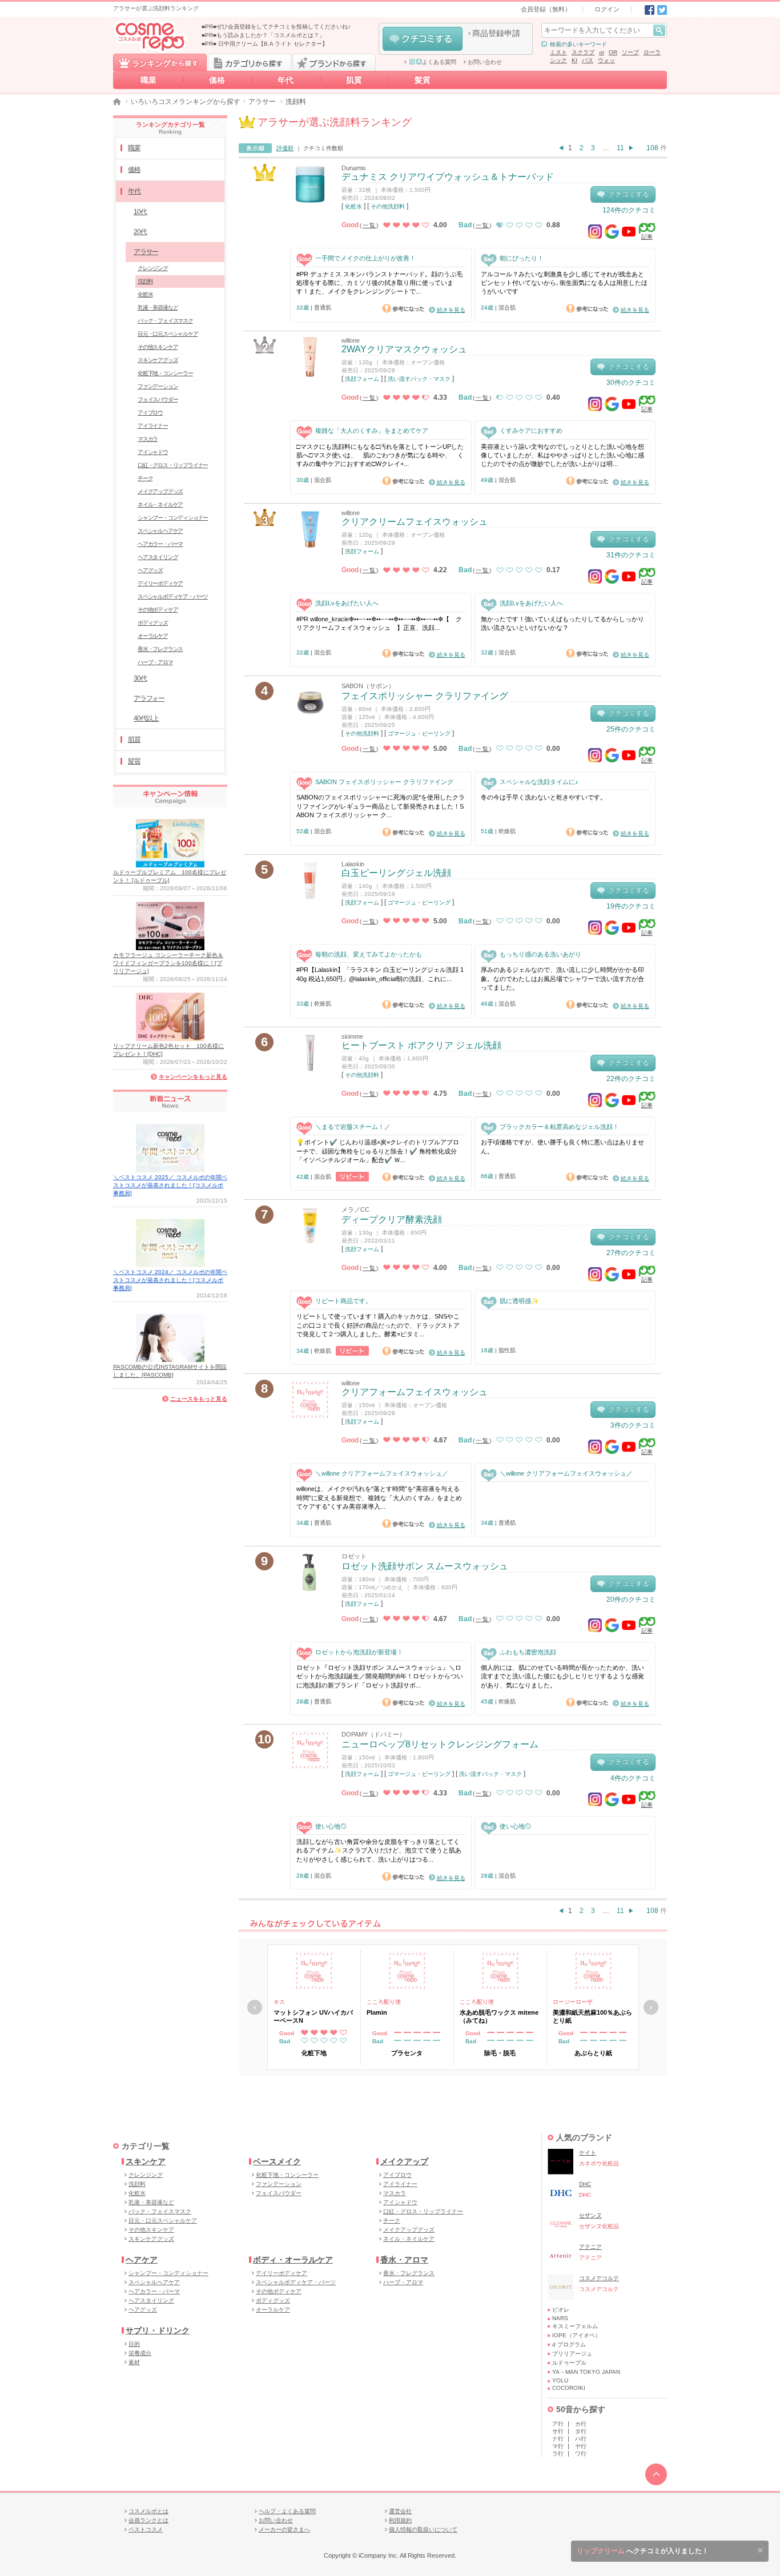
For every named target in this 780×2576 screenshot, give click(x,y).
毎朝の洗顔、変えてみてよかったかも (369, 954)
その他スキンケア (158, 347)
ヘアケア (142, 2260)
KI (574, 60)
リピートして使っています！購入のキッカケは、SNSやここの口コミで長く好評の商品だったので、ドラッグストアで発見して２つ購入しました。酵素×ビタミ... (378, 1325)
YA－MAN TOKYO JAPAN (586, 2372)
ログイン (607, 9)
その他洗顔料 (388, 206)
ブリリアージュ (572, 2354)
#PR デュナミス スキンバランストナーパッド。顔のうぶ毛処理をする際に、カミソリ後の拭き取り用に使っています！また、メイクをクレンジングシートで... (379, 283)
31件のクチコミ (631, 555)
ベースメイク (277, 2161)
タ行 (581, 2431)
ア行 (558, 2424)
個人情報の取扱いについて (423, 2529)
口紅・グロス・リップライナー (173, 465)
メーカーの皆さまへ (284, 2529)
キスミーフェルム (575, 2326)
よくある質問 (439, 62)
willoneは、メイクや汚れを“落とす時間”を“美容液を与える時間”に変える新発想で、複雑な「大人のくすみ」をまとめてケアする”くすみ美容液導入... (379, 1498)
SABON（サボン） (368, 686)
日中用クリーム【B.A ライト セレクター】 (273, 44)
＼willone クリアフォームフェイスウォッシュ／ (382, 1473)
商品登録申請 (496, 33)
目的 (134, 2344)
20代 (140, 232)
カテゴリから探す (250, 62)
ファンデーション (158, 386)
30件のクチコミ (631, 383)
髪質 (423, 80)
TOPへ (656, 2474)
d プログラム (569, 2344)
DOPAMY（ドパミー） (373, 1734)
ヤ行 (581, 2446)
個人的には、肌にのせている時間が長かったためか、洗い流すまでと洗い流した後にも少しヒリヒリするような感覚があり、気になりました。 (562, 1676)
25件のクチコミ (631, 729)
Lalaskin (353, 864)
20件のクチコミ (631, 1600)
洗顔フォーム (362, 379)
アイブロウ (150, 413)
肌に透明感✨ (519, 1301)
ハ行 (581, 2439)
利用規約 (400, 2520)
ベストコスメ (146, 2529)
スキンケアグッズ (158, 360)
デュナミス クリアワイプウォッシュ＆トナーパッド (448, 177)
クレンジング (153, 268)
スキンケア (146, 2161)
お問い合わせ (485, 62)
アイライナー (153, 426)
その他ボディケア (158, 610)
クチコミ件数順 (323, 148)
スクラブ (583, 52)
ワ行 (581, 2454)
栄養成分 (140, 2353)
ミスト (558, 52)
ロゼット (354, 1556)
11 (620, 148)
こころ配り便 (384, 2002)
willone (351, 340)
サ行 (558, 2431)
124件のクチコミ (629, 210)
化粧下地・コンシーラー (165, 373)
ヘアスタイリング (158, 557)
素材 (134, 2362)
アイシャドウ (153, 452)
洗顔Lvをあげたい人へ (347, 603)
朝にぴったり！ (522, 258)
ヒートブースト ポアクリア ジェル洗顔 (421, 1045)
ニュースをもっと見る (199, 1399)
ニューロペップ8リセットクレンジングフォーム (440, 1744)
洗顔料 (145, 281)
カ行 (581, 2424)
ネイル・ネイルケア (160, 505)
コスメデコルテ (599, 2278)
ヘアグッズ (150, 570)
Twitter (662, 10)
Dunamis (354, 168)
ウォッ (606, 60)
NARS (560, 2318)
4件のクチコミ (633, 1778)
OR (613, 52)
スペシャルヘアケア (160, 531)
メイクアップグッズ (160, 491)
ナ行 (558, 2439)
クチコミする (423, 39)
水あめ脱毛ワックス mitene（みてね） (499, 2016)
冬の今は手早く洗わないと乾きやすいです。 (544, 797)
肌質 (354, 80)
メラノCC (355, 1209)
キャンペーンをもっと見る (193, 1077)
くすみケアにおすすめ (531, 431)
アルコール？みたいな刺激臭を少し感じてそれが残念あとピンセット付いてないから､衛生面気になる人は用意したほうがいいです (564, 283)
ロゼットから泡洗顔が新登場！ (359, 1652)
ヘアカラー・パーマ (160, 544)
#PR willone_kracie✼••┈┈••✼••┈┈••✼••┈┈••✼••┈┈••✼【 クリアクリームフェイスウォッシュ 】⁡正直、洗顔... (379, 623)
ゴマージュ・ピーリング (419, 734)
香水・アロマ (404, 2260)
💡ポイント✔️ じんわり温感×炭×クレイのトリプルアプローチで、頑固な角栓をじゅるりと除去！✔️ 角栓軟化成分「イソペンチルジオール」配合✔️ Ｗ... (378, 1151)
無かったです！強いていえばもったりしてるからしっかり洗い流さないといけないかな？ (562, 623)
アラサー (262, 102)
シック (558, 60)
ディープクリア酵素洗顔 (392, 1219)
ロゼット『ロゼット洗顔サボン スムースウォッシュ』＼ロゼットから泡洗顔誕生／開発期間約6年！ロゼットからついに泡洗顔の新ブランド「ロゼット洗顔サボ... (380, 1676)
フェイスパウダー (158, 399)
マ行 (558, 2446)
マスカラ (148, 439)
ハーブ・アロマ (155, 662)
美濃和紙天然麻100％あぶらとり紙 (592, 2016)
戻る (255, 2007)
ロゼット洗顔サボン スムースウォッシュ (425, 1566)
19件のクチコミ (631, 906)
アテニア (590, 2247)
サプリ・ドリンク (158, 2330)
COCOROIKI (569, 2388)
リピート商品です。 (343, 1301)
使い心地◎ (331, 1826)
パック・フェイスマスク (165, 321)
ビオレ (561, 2310)
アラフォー (149, 698)
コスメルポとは (148, 2511)
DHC (585, 2184)
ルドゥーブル (569, 2363)
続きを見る (451, 310)
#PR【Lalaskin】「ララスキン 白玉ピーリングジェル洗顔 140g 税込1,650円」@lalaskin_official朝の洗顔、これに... (380, 974)
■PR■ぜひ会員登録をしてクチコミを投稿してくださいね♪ (276, 27)
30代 (140, 678)
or (602, 52)
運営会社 (400, 2511)
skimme (352, 1036)
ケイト (588, 2153)
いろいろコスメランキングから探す (186, 102)
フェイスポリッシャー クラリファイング (425, 696)
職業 (148, 80)
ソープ (630, 52)
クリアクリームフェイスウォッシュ (415, 522)
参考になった (403, 308)
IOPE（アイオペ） (576, 2335)
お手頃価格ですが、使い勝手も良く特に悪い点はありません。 (562, 1146)
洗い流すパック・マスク (419, 379)
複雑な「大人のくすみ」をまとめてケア (372, 431)
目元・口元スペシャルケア (168, 334)
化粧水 (353, 206)
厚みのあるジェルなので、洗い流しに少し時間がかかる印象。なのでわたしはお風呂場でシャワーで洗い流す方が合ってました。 (562, 978)
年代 (286, 80)
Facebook (650, 10)
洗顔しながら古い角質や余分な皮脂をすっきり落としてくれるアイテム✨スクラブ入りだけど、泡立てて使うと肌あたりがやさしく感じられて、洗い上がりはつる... (379, 1850)
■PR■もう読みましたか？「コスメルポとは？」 (263, 35)
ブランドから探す (334, 62)
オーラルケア (153, 636)
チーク (145, 478)
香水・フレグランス (160, 649)
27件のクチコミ (631, 1253)
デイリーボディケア (160, 583)
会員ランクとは (148, 2520)
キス (279, 2002)
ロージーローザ (573, 2002)
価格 (217, 80)
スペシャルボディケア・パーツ (173, 596)
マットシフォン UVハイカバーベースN (313, 2016)
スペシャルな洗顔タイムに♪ (539, 782)
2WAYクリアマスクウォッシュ (404, 349)
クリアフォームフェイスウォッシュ (415, 1392)
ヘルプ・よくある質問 (287, 2511)
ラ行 (558, 2454)
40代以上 (146, 718)
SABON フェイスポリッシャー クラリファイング (384, 782)
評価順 (285, 148)
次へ (651, 2007)
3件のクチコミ (633, 1425)
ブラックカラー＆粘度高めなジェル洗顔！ (559, 1127)
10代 (140, 212)
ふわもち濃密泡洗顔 (528, 1652)
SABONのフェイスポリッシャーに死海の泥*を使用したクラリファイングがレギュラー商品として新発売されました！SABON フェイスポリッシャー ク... (381, 806)
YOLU (560, 2380)
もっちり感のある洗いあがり (540, 954)
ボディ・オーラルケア (293, 2260)
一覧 (369, 225)
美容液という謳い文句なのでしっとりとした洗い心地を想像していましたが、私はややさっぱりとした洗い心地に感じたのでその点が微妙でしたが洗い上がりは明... (562, 455)
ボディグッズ (153, 623)
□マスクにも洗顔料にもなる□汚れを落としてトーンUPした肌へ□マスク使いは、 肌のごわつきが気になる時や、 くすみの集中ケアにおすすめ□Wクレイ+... (380, 455)
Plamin (377, 2012)
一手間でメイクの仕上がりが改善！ (365, 258)
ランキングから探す (160, 62)
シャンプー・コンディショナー (173, 518)
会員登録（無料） (546, 9)
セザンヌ (590, 2215)
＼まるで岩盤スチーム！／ (353, 1127)
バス (588, 60)
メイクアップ (404, 2161)
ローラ (652, 52)
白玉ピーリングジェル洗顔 (396, 873)
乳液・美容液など (158, 308)
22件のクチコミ (631, 1079)
